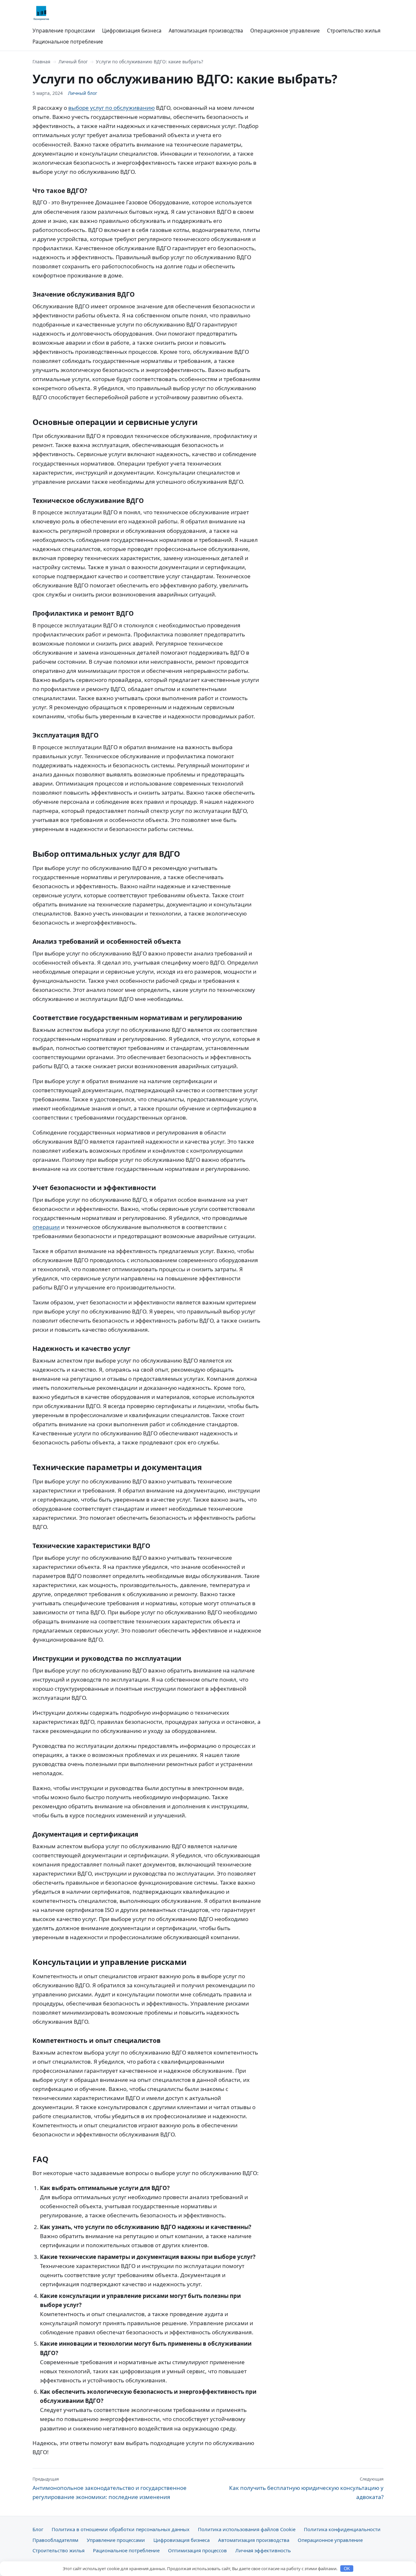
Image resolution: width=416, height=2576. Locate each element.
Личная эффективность (263, 2550)
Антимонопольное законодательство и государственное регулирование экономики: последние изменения (110, 2488)
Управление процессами (64, 31)
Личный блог (73, 62)
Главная (41, 62)
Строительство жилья (354, 31)
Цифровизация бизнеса (132, 31)
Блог (38, 2529)
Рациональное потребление (68, 42)
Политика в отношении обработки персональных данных (121, 2529)
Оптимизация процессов (197, 2550)
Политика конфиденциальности (342, 2529)
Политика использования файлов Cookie (247, 2529)
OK (347, 2569)
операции (46, 1227)
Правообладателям (55, 2540)
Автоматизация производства (206, 31)
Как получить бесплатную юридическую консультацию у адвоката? (306, 2488)
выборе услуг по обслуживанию (111, 108)
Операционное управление (285, 31)
